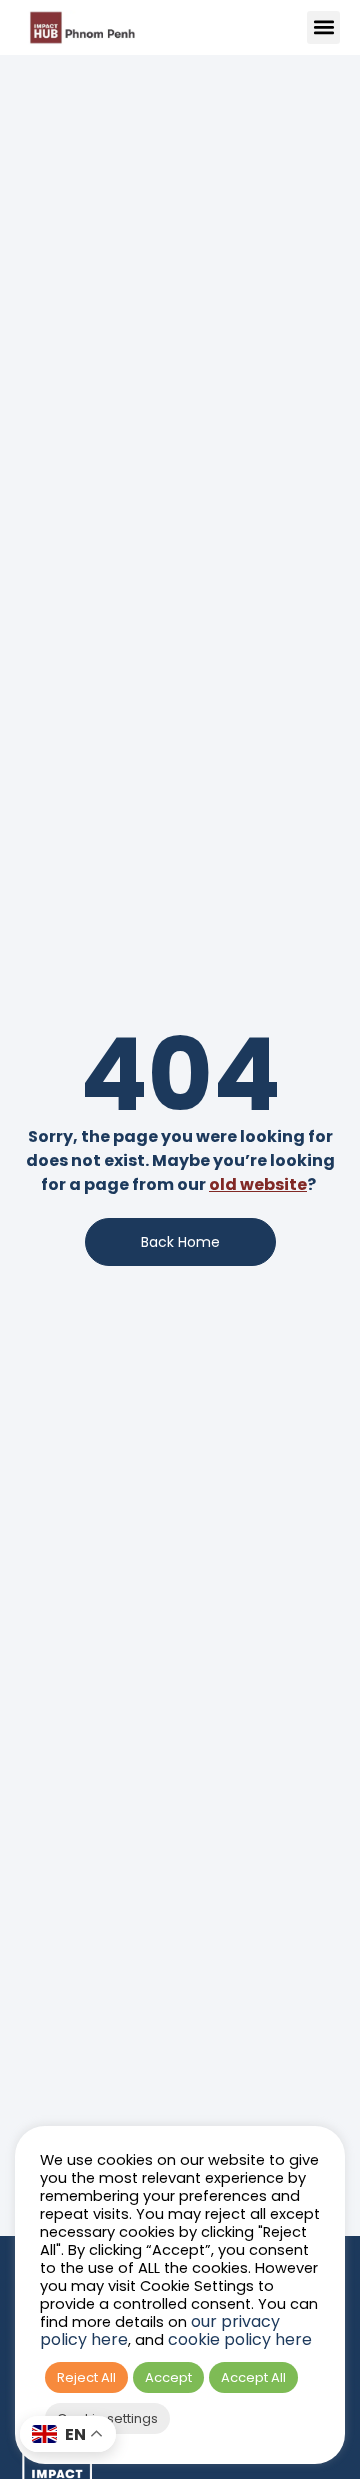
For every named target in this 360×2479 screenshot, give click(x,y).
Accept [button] (168, 2377)
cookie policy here (240, 2339)
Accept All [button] (253, 2377)
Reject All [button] (86, 2377)
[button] (323, 27)
